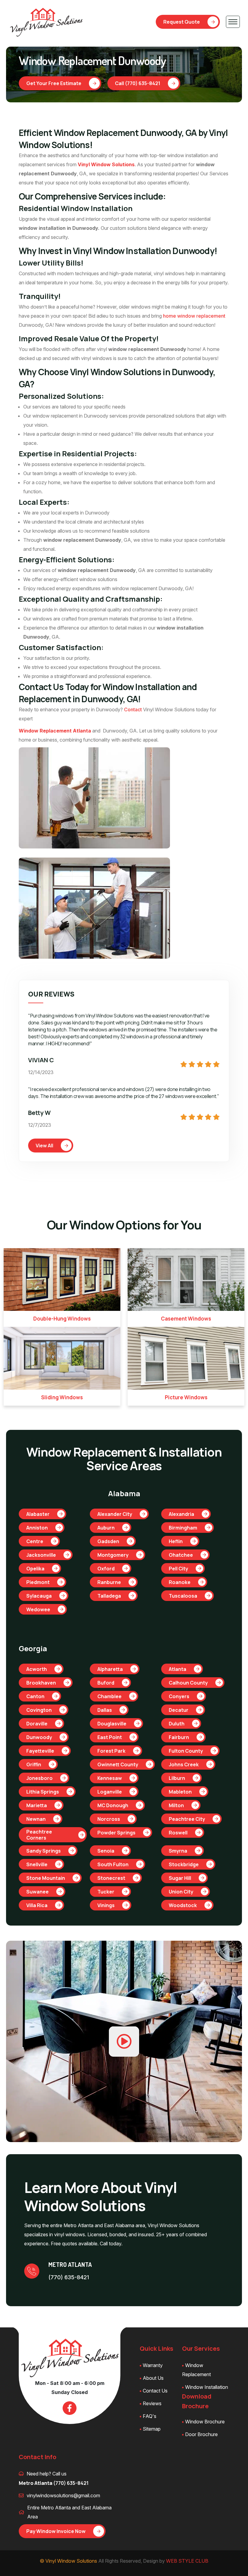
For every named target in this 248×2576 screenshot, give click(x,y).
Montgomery (113, 1555)
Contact (133, 709)
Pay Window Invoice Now (56, 2531)
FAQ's (150, 2416)
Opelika (35, 1569)
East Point (110, 1737)
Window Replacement (196, 2370)
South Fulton (113, 1864)
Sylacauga (39, 1596)
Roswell (178, 1833)
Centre (35, 1541)
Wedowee (38, 1609)
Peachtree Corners (39, 1835)
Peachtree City (187, 1819)
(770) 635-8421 (69, 2277)
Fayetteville (40, 1751)
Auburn (106, 1528)
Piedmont (38, 1582)
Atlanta (178, 1669)
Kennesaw (110, 1778)
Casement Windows (186, 1319)
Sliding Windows (62, 1397)
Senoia (106, 1851)
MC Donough (113, 1805)
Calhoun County (188, 1683)
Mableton (180, 1792)
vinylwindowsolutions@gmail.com (63, 2495)
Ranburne (109, 1582)
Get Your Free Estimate (54, 83)
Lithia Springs (43, 1792)
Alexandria (181, 1514)
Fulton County (186, 1751)
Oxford (106, 1569)
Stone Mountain (46, 1878)
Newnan (36, 1819)
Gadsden (108, 1541)
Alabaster (38, 1514)
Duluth (177, 1724)
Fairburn (179, 1737)
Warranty (153, 2365)
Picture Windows (186, 1397)
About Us (153, 2378)
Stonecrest (111, 1878)
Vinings (106, 1905)
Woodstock (183, 1905)
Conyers (179, 1696)
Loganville (110, 1792)
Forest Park (111, 1751)
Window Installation (207, 2387)
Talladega (109, 1596)
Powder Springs (116, 1833)
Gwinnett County (118, 1764)
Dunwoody (39, 1737)
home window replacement (194, 316)
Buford (106, 1683)
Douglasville (112, 1724)
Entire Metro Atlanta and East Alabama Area (69, 2512)
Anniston (37, 1528)
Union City (181, 1892)
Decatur (179, 1710)
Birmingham (183, 1528)
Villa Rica (37, 1905)
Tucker (106, 1892)
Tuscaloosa (183, 1596)
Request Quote (182, 22)
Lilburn (177, 1778)
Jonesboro (39, 1778)
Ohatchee (181, 1555)
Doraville (37, 1724)
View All (44, 1146)
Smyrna (178, 1851)
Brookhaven (41, 1683)
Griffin (34, 1764)
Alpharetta (110, 1669)
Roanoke (180, 1582)
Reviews (152, 2403)
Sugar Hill (180, 1878)
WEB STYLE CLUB (187, 2561)
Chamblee (109, 1696)
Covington (39, 1710)
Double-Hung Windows (62, 1319)
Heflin (176, 1541)
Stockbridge (184, 1864)
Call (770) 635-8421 (138, 83)
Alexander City (115, 1514)
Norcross (109, 1819)
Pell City (178, 1569)
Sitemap (152, 2429)
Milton (176, 1805)
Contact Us (155, 2391)
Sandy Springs (44, 1851)
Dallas (105, 1710)
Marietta (37, 1805)
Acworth (37, 1669)
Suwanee (38, 1892)
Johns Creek (184, 1764)
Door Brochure (201, 2434)
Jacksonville (41, 1555)
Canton (35, 1696)
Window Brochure (205, 2422)
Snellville (37, 1864)
